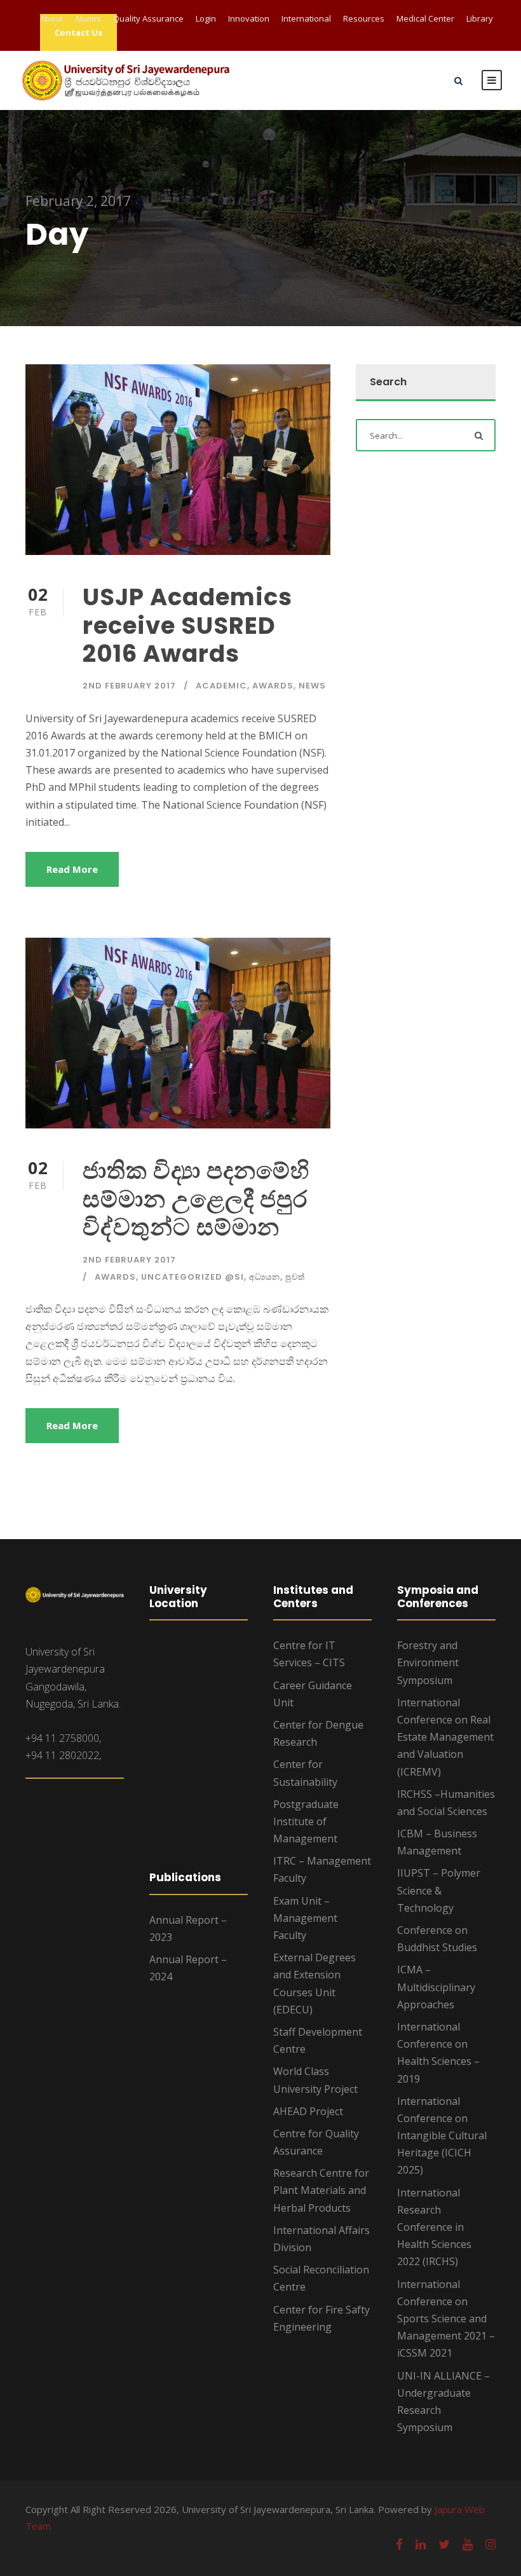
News (312, 686)
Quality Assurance (148, 18)
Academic (221, 686)
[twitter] (444, 2544)
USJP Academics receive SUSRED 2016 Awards (187, 625)
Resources (364, 18)
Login (206, 18)
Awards (273, 686)
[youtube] (468, 2544)
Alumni (88, 18)
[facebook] (399, 2544)
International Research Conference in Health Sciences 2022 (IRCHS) (434, 2227)
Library (480, 18)
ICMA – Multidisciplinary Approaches (436, 1987)
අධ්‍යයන (265, 1277)
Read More (72, 869)
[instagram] (491, 2544)
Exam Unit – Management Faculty (305, 1918)
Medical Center (425, 18)
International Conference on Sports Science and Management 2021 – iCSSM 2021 (446, 2319)
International (306, 18)
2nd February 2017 (129, 686)
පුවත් (295, 1277)
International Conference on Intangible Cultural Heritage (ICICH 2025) (442, 2136)
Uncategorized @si (193, 1277)
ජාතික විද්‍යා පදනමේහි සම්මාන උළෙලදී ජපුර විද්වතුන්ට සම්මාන (196, 1199)
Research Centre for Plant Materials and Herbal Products (321, 2190)
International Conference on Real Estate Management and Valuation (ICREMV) (445, 1737)
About (51, 18)
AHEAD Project (308, 2111)
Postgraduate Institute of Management (306, 1821)
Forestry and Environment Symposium (428, 1662)
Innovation (249, 18)
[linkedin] (421, 2544)
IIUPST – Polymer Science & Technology (439, 1890)
